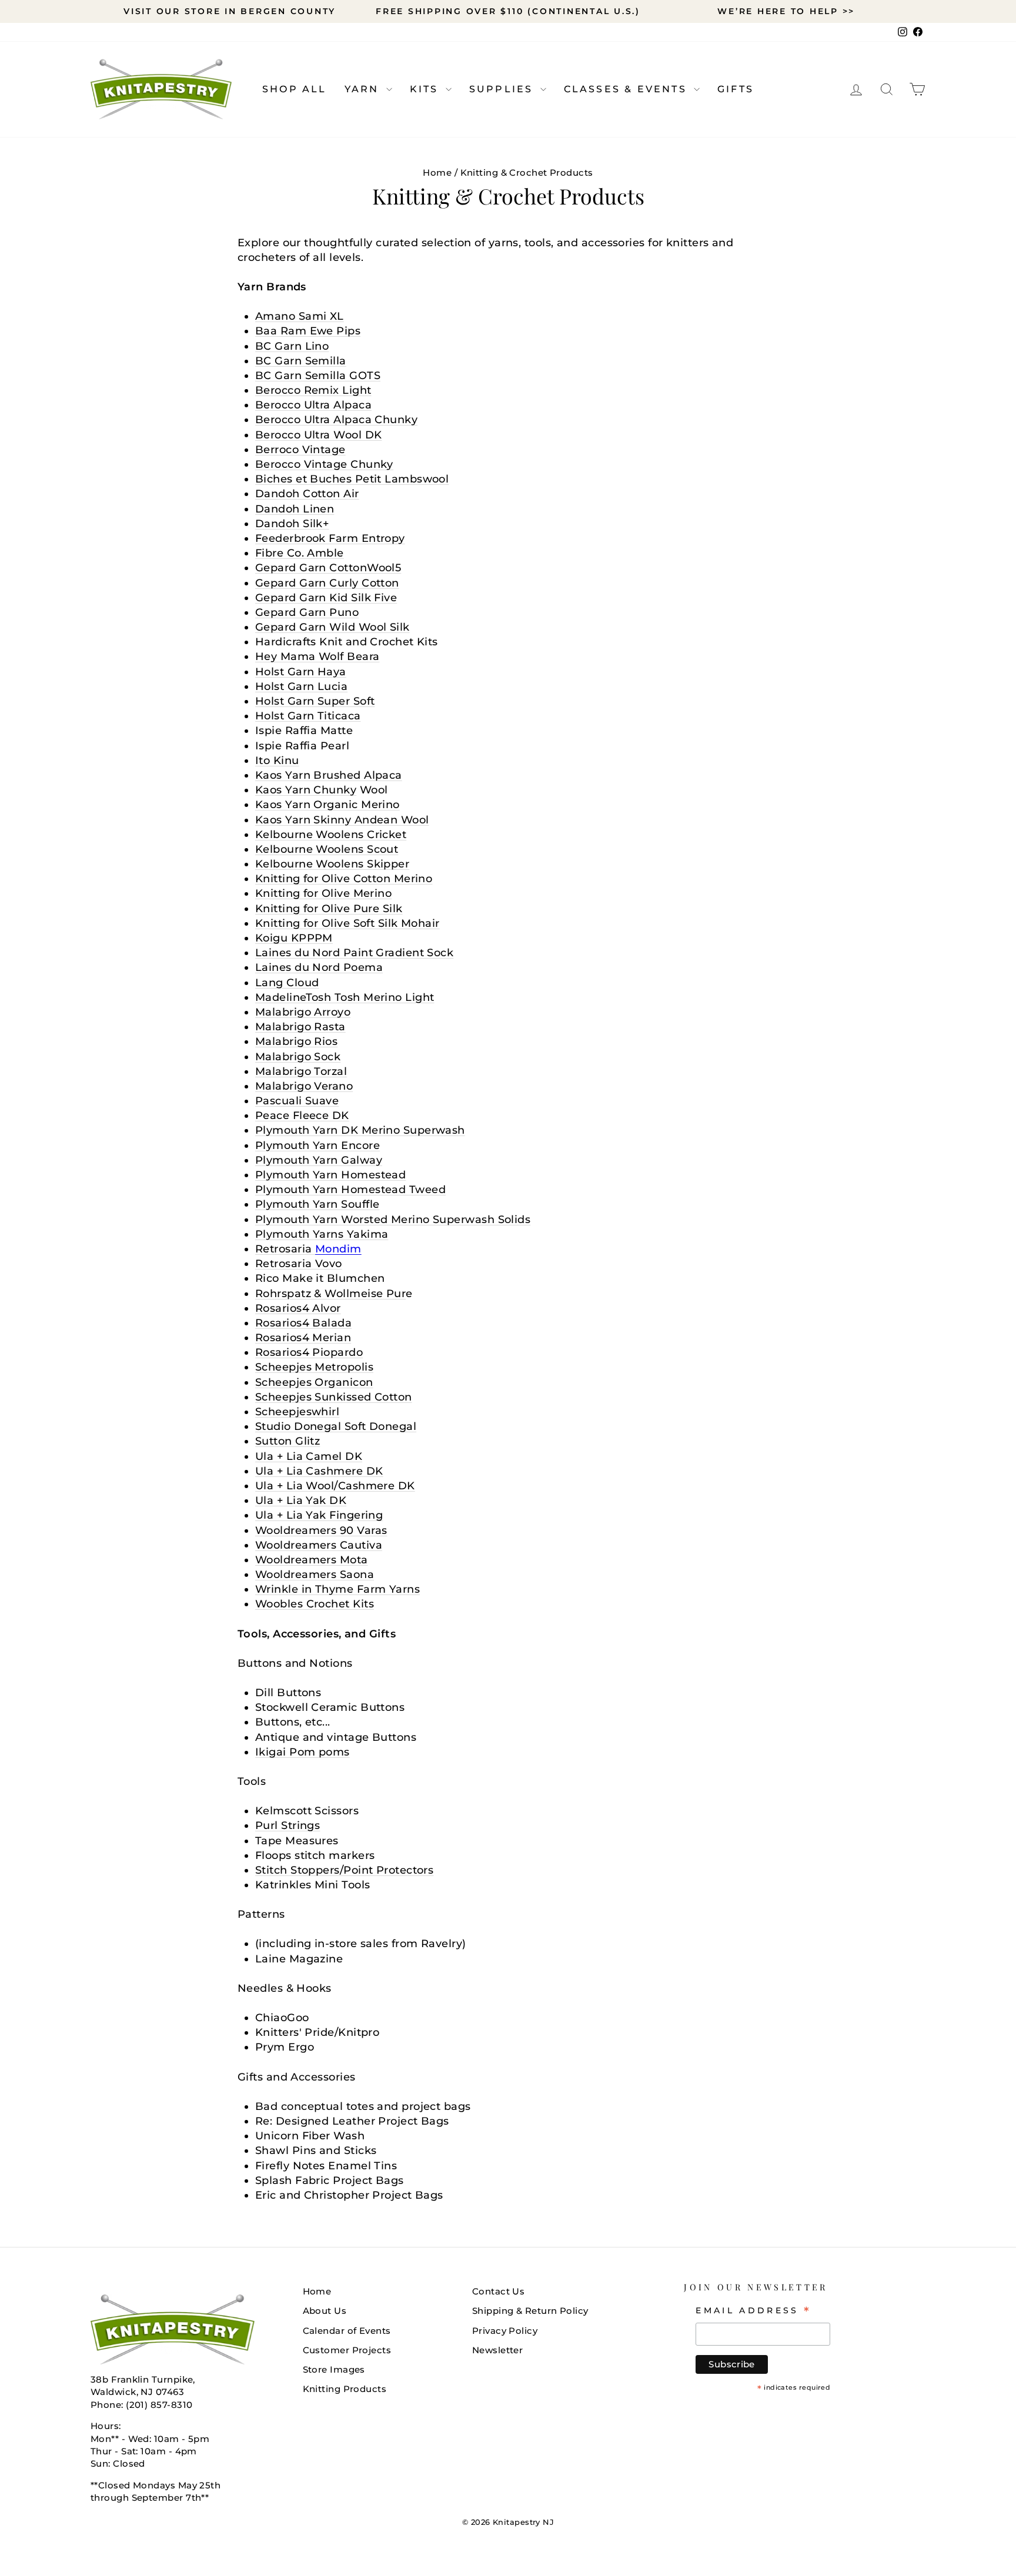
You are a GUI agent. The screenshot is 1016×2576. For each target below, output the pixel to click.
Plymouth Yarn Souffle (317, 1204)
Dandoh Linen (295, 509)
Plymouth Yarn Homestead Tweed (350, 1190)
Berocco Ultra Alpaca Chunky (336, 420)
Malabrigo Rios (296, 1041)
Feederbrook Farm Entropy (330, 538)
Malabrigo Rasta (300, 1027)
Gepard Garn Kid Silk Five (326, 598)
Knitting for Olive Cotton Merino (344, 879)
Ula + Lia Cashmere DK (319, 1471)
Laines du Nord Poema (319, 967)
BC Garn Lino (292, 346)
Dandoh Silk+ (292, 524)
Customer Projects (347, 2350)
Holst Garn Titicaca (308, 716)
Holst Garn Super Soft (315, 701)
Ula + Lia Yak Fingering (319, 1515)
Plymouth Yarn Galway (319, 1160)
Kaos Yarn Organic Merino (327, 805)
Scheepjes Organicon (314, 1382)
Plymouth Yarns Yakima (322, 1234)
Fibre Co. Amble (300, 553)
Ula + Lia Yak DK (301, 1500)
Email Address (753, 2310)
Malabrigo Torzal (301, 1071)
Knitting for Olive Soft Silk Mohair (347, 923)
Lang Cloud (287, 983)
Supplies (503, 89)
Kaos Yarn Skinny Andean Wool (342, 820)
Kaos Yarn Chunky (306, 790)
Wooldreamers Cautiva (319, 1545)
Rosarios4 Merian (303, 1338)
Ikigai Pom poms (303, 1752)
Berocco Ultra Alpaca (313, 405)
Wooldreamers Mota (312, 1560)
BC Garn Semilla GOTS (318, 376)
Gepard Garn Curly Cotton (327, 583)
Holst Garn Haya (301, 672)
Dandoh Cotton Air (307, 494)
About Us (325, 2311)
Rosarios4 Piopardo (309, 1352)
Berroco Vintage (300, 450)
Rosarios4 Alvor (298, 1308)
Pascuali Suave (297, 1101)
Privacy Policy (505, 2331)
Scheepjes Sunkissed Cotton (334, 1397)
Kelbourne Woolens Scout (327, 849)
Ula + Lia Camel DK (309, 1456)
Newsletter (498, 2350)
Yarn (364, 89)
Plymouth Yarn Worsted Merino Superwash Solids (393, 1220)
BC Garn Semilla (301, 361)
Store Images (334, 2369)
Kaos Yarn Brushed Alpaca (329, 775)
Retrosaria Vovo (299, 1264)
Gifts (736, 89)
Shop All (295, 89)
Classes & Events (627, 89)
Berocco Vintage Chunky (324, 464)
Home (437, 172)
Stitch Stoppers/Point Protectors (344, 1870)
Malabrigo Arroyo (303, 1012)
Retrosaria (308, 1249)
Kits (426, 89)
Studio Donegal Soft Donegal (336, 1426)
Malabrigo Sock (298, 1057)
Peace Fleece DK (302, 1116)
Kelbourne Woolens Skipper (332, 864)
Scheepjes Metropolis (314, 1367)
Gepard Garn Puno (307, 612)
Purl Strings (288, 1825)
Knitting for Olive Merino (323, 893)
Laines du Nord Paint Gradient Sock (354, 953)
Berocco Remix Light (313, 390)
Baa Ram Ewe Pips (308, 331)
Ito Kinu (277, 761)
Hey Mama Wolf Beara (317, 656)
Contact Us (499, 2291)
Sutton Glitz (288, 1441)
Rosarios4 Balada (303, 1323)
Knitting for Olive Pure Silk (329, 909)
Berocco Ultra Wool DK (318, 435)
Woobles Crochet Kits (315, 1604)
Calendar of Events (347, 2331)
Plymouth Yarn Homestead (330, 1175)
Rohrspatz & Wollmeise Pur (330, 1294)
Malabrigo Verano (304, 1086)
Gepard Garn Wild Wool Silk (332, 627)
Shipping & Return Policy (530, 2311)
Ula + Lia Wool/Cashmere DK (335, 1486)
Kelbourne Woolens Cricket (331, 835)
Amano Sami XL (300, 316)
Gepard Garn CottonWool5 (328, 568)
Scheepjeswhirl (297, 1412)
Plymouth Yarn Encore (317, 1145)
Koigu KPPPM (294, 938)
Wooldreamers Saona (315, 1575)
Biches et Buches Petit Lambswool (352, 479)
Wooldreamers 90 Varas (321, 1530)
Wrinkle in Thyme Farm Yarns (337, 1589)
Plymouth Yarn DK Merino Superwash (360, 1130)
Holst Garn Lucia (301, 686)
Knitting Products (345, 2389)
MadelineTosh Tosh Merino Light (345, 997)
